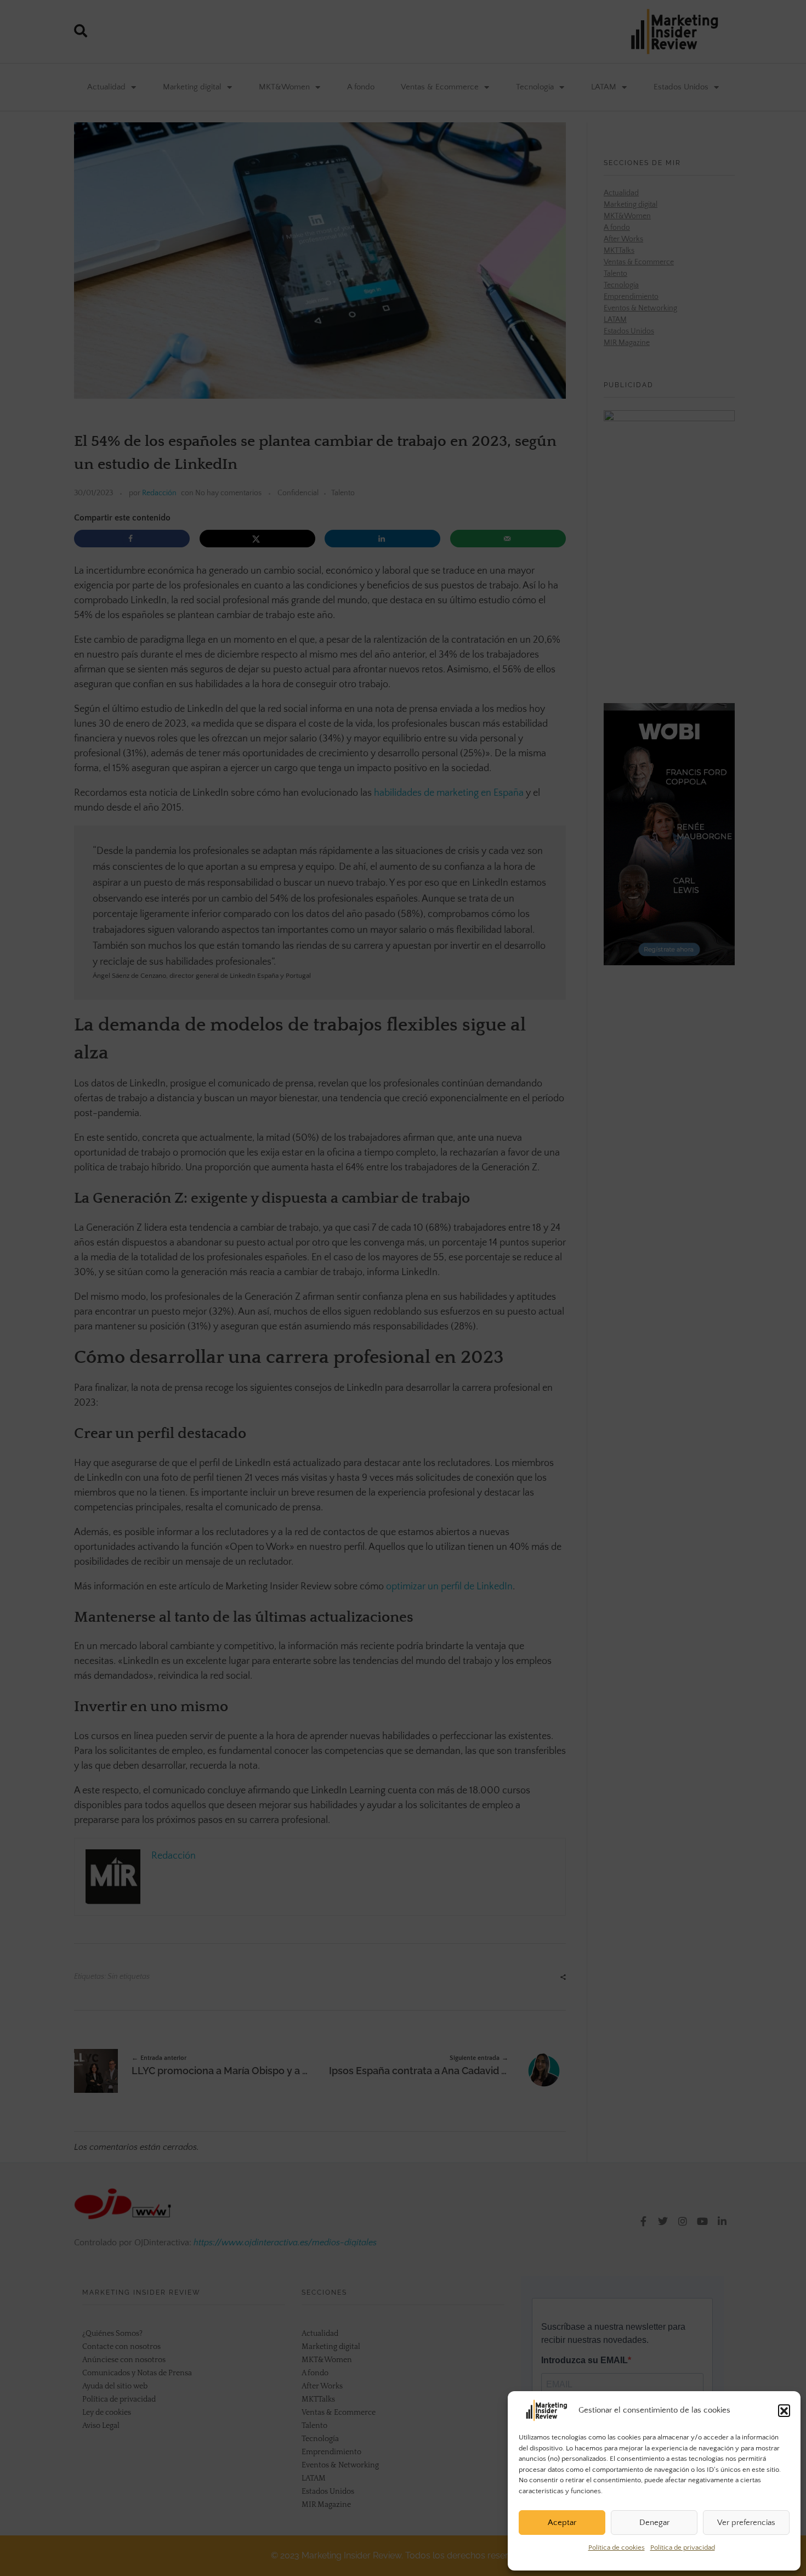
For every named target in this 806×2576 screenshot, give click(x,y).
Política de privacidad (683, 2547)
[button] (784, 2410)
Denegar (654, 2523)
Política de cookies (617, 2547)
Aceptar (562, 2523)
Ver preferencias (746, 2523)
